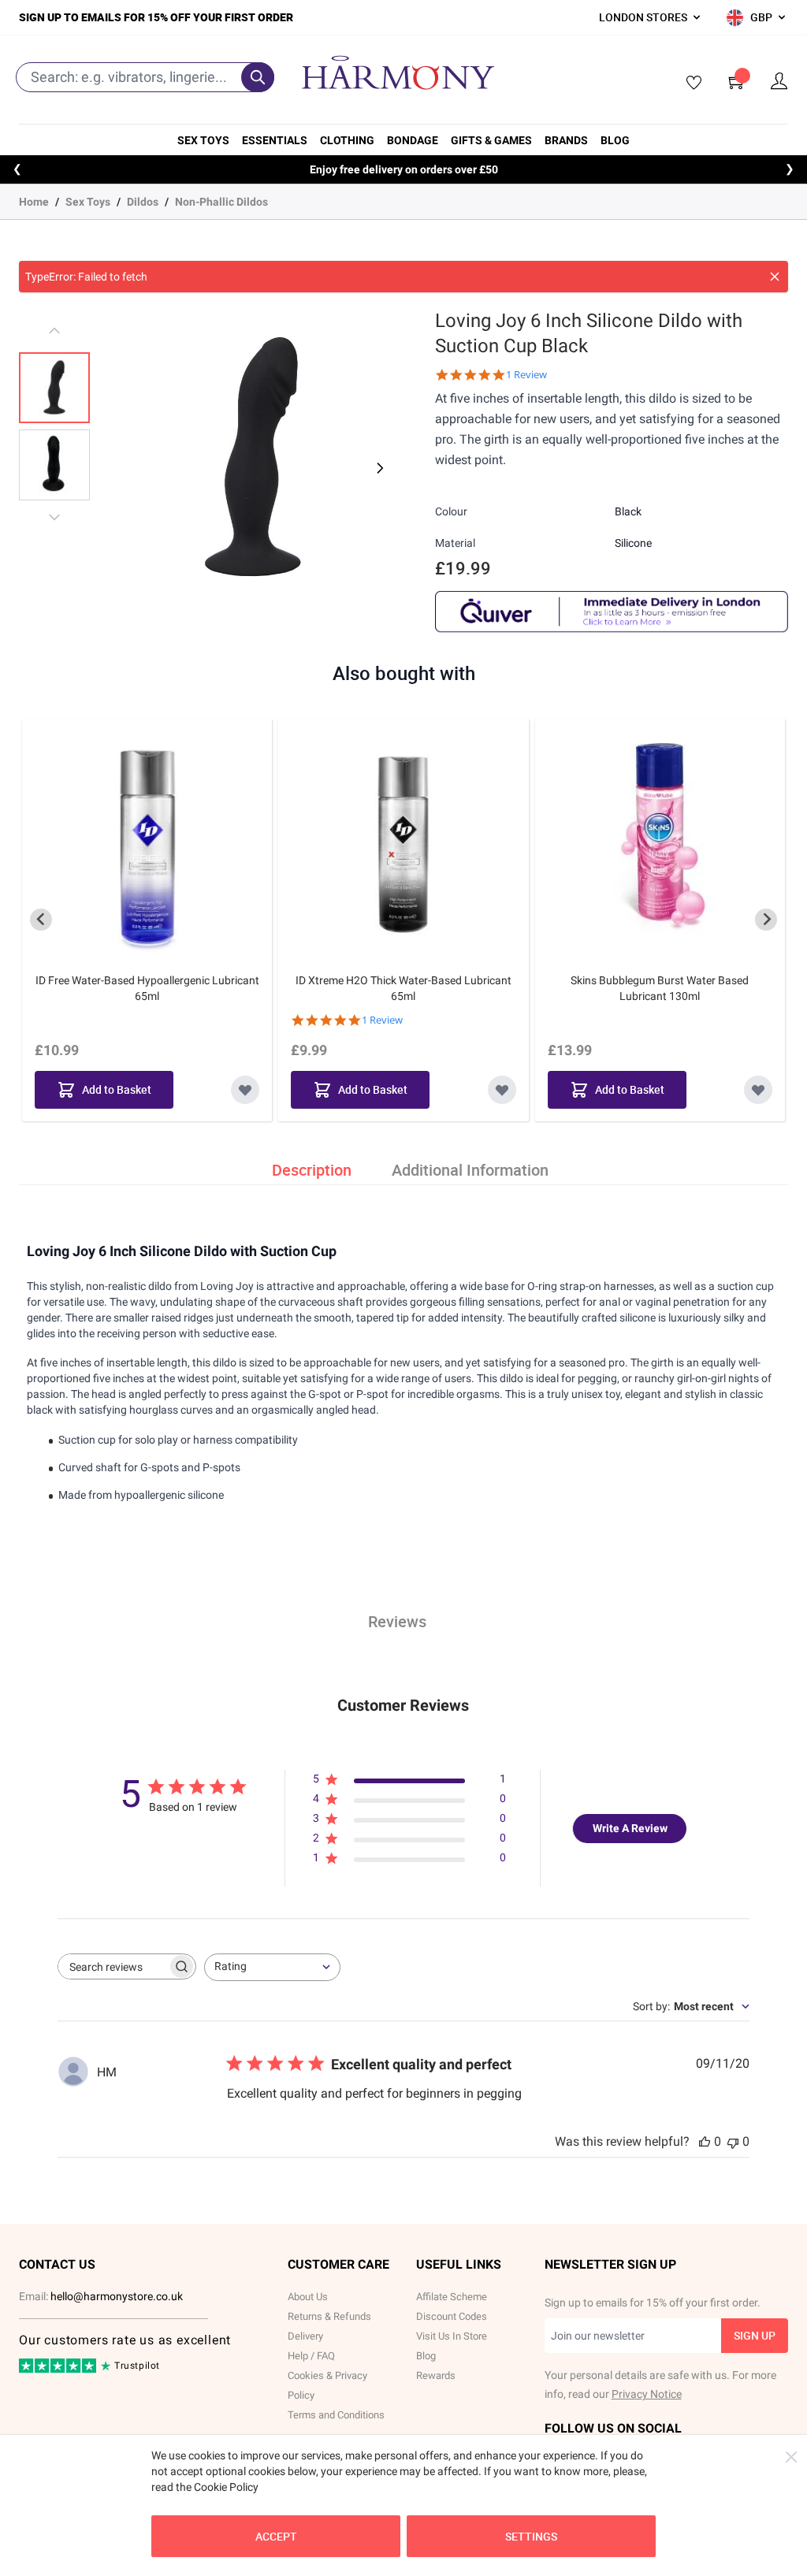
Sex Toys (203, 140)
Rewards (436, 2375)
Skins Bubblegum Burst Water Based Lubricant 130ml (660, 988)
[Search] (258, 77)
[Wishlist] (689, 84)
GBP (761, 17)
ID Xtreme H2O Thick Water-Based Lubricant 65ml (403, 988)
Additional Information (470, 1170)
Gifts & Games (491, 140)
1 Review (526, 375)
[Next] (378, 468)
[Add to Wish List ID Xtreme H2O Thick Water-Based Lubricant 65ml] (502, 1090)
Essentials (275, 140)
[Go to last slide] (41, 920)
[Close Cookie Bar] (791, 2457)
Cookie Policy (226, 2487)
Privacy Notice (647, 2394)
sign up (755, 2335)
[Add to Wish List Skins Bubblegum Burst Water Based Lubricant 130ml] (758, 1090)
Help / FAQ (311, 2356)
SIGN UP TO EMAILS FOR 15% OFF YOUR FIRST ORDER (156, 17)
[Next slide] (766, 920)
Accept (276, 2536)
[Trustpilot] (59, 2370)
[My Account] (779, 82)
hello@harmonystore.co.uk (117, 2296)
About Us (308, 2297)
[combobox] (272, 1967)
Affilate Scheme (452, 2297)
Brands (566, 140)
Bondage (413, 140)
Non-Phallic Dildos (221, 202)
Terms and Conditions (336, 2415)
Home (34, 202)
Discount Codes (452, 2316)
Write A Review (630, 1828)
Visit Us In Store (452, 2336)
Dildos (143, 202)
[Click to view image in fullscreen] (253, 459)
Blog (615, 140)
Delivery (305, 2336)
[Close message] (775, 277)
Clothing (347, 140)
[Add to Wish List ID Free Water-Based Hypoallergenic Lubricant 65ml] (245, 1090)
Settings (531, 2536)
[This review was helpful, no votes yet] (705, 2141)
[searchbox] (113, 1966)
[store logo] (398, 72)
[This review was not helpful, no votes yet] (733, 2141)
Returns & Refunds (329, 2316)
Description (312, 1170)
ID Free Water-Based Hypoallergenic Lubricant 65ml (147, 988)
